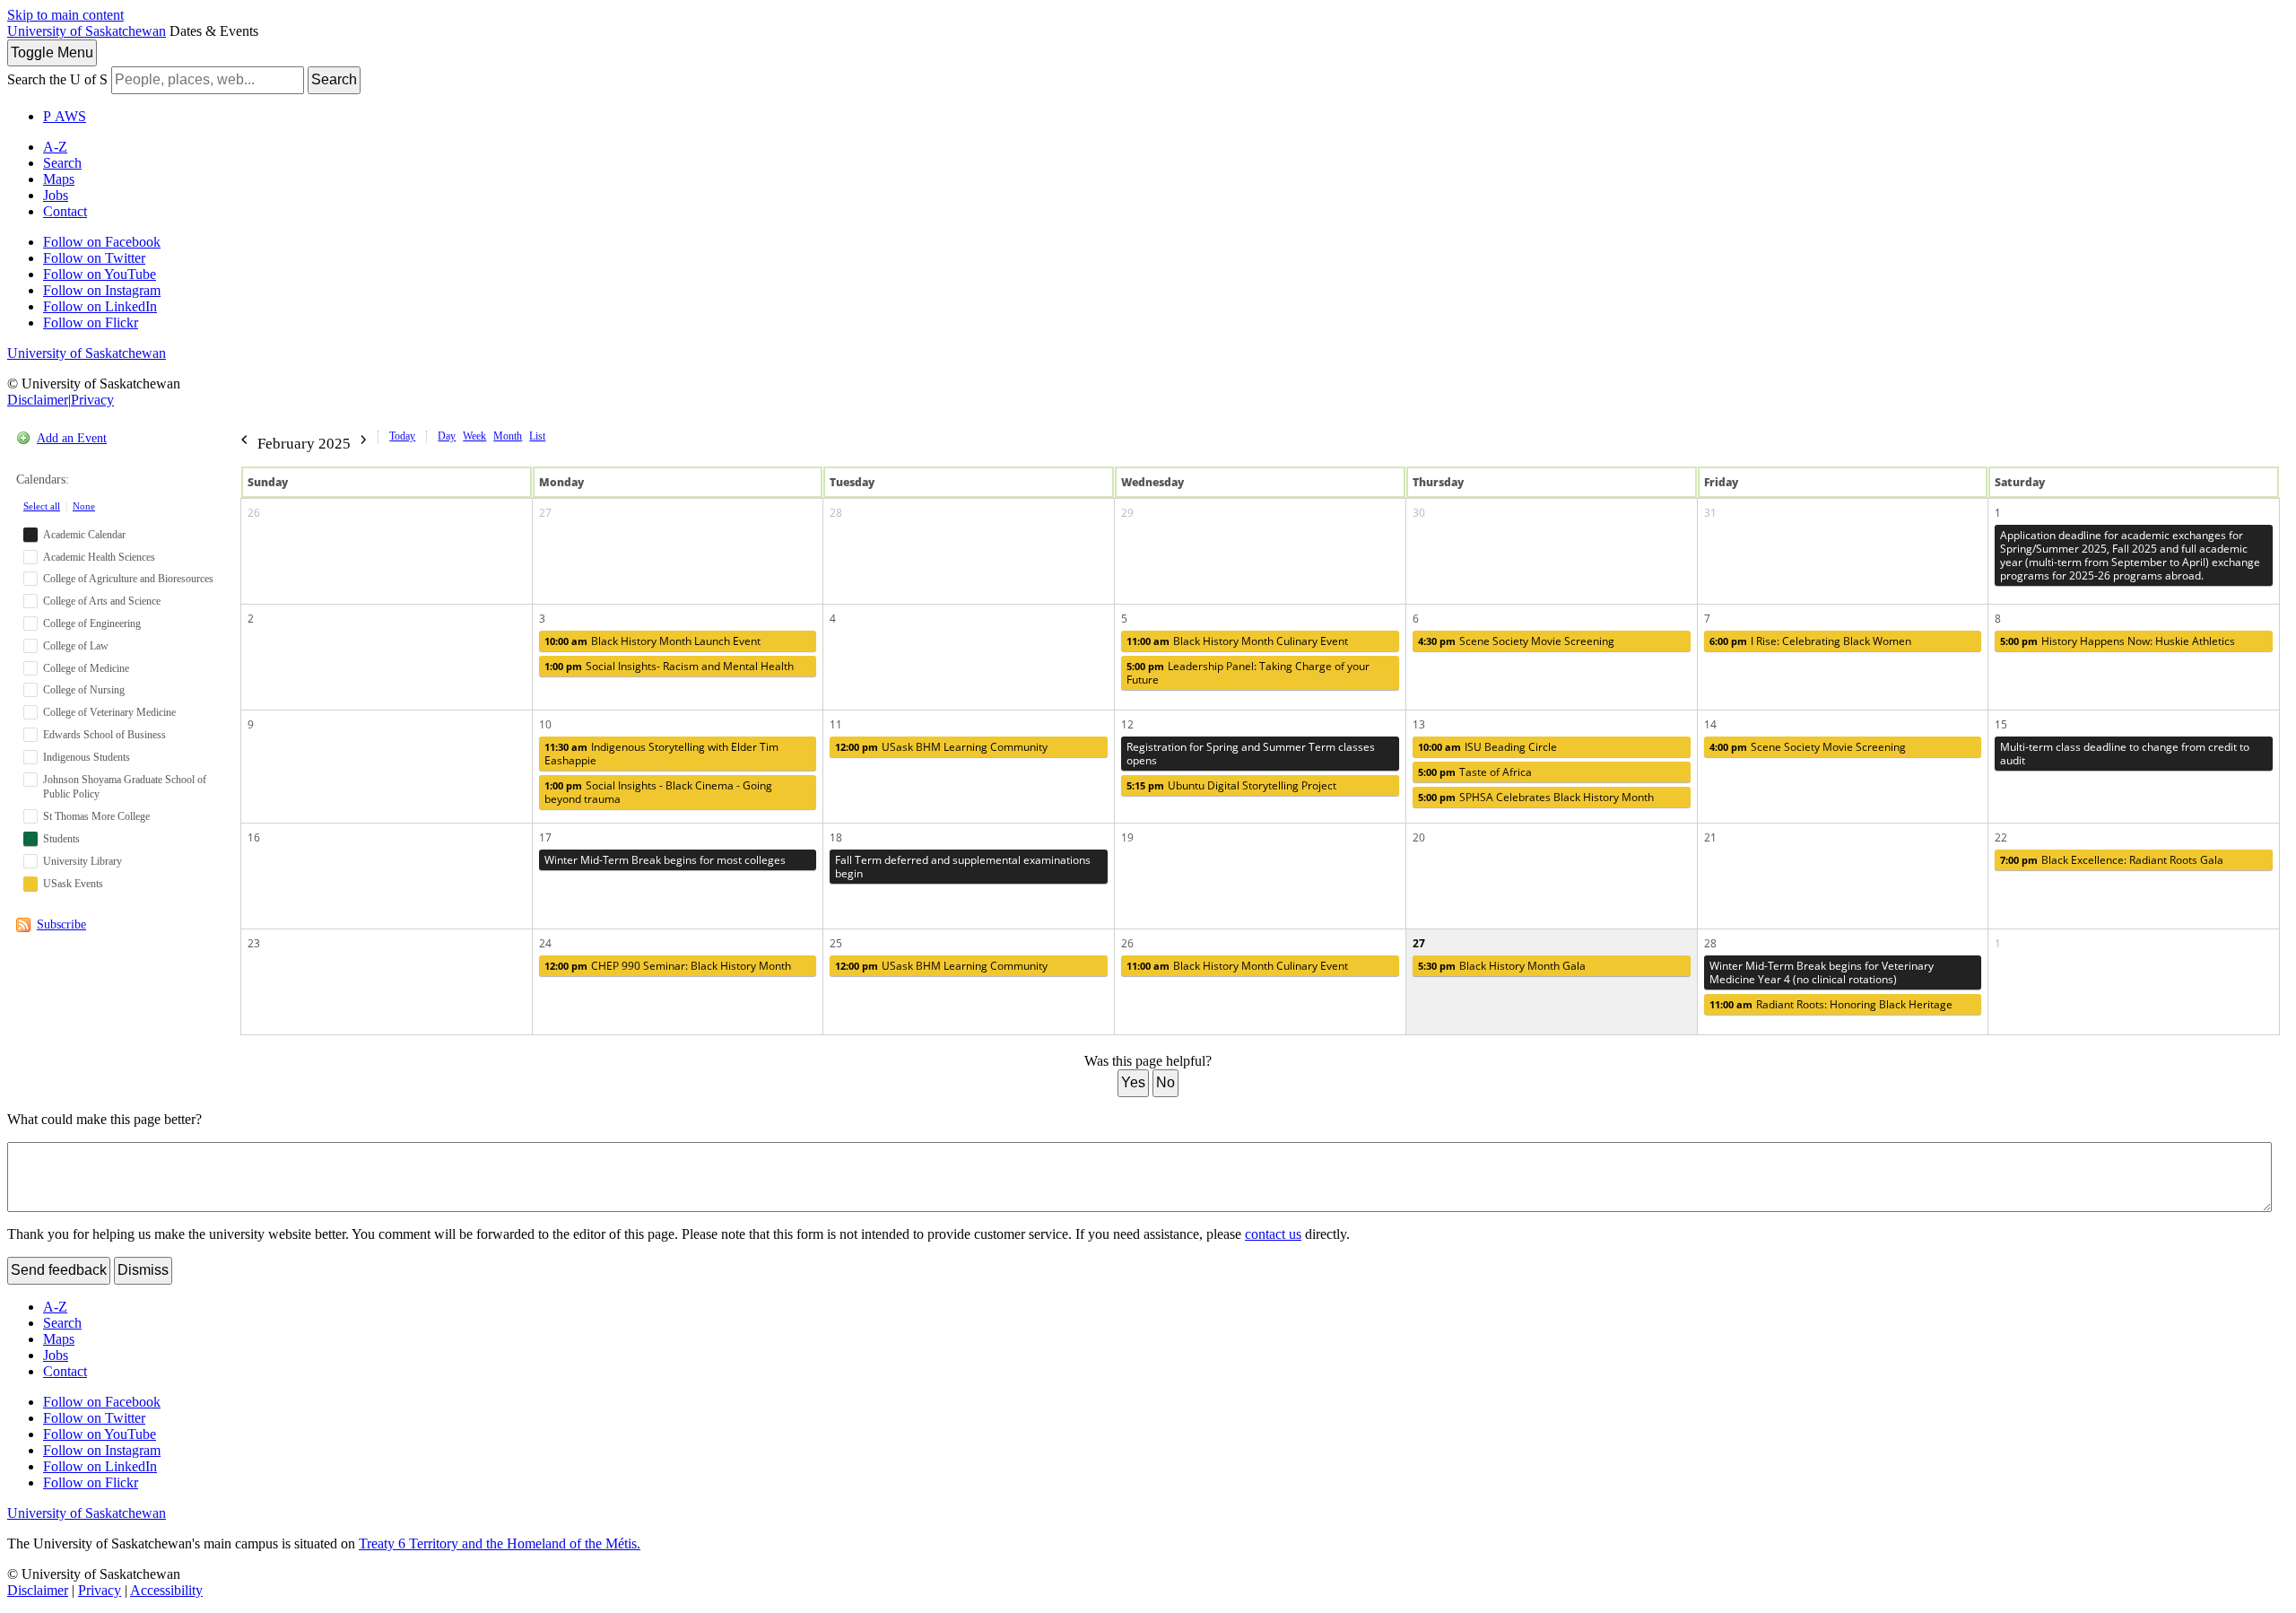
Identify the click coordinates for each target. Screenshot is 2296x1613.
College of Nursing (84, 690)
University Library (83, 861)
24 (545, 943)
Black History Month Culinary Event (1237, 641)
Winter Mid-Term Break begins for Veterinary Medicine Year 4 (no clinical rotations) (1822, 972)
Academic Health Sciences (99, 557)
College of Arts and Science (102, 601)
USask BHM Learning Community (941, 747)
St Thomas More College (96, 816)
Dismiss (143, 1270)
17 (545, 837)
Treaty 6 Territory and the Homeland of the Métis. (500, 1543)
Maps (59, 179)
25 (836, 943)
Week (474, 436)
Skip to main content (65, 15)
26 (254, 513)
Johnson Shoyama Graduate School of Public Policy (125, 787)
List (537, 436)
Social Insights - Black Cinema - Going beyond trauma (658, 792)
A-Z (55, 147)
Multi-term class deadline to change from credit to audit (2125, 754)
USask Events (73, 884)
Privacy (92, 400)
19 (1127, 837)
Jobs (56, 195)
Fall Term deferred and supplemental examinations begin (963, 867)
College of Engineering (92, 623)
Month (508, 436)
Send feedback (59, 1270)
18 (836, 837)
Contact (65, 211)
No (1165, 1082)
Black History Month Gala (1502, 966)
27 (545, 513)
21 (1710, 837)
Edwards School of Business (104, 735)
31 (1710, 513)
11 (836, 724)
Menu (52, 52)
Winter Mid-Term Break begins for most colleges (665, 860)
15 (2001, 724)
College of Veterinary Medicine (109, 712)
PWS (65, 116)
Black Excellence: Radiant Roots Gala (2112, 860)
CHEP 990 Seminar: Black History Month (668, 966)
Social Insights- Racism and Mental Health (669, 666)
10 (545, 724)
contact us (1273, 1234)
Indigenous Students (87, 757)
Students (61, 839)
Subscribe (61, 924)
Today (402, 436)
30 (1419, 513)
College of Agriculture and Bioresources (128, 579)
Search (334, 79)
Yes (1133, 1082)
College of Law (76, 646)
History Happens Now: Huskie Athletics (2118, 641)
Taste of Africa (1475, 772)
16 (254, 837)
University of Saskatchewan (87, 31)
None (84, 506)
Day (447, 436)
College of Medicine (86, 668)
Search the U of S (57, 79)
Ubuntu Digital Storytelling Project (1231, 785)
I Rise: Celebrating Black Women (1810, 641)
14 (1710, 724)
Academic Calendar (84, 535)
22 (2001, 837)
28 (836, 513)
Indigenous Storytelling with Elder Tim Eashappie (661, 754)
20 (1419, 837)
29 (1127, 513)
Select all (42, 506)
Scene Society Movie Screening (1516, 641)
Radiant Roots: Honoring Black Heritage (1831, 1004)
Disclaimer (38, 400)
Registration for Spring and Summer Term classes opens (1251, 754)
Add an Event (72, 438)
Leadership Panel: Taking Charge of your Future (1248, 673)
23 (254, 943)
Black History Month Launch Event (652, 641)
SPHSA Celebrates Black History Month (1536, 797)
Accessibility (166, 1590)
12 (1127, 724)
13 (1419, 724)
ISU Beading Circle (1487, 747)
